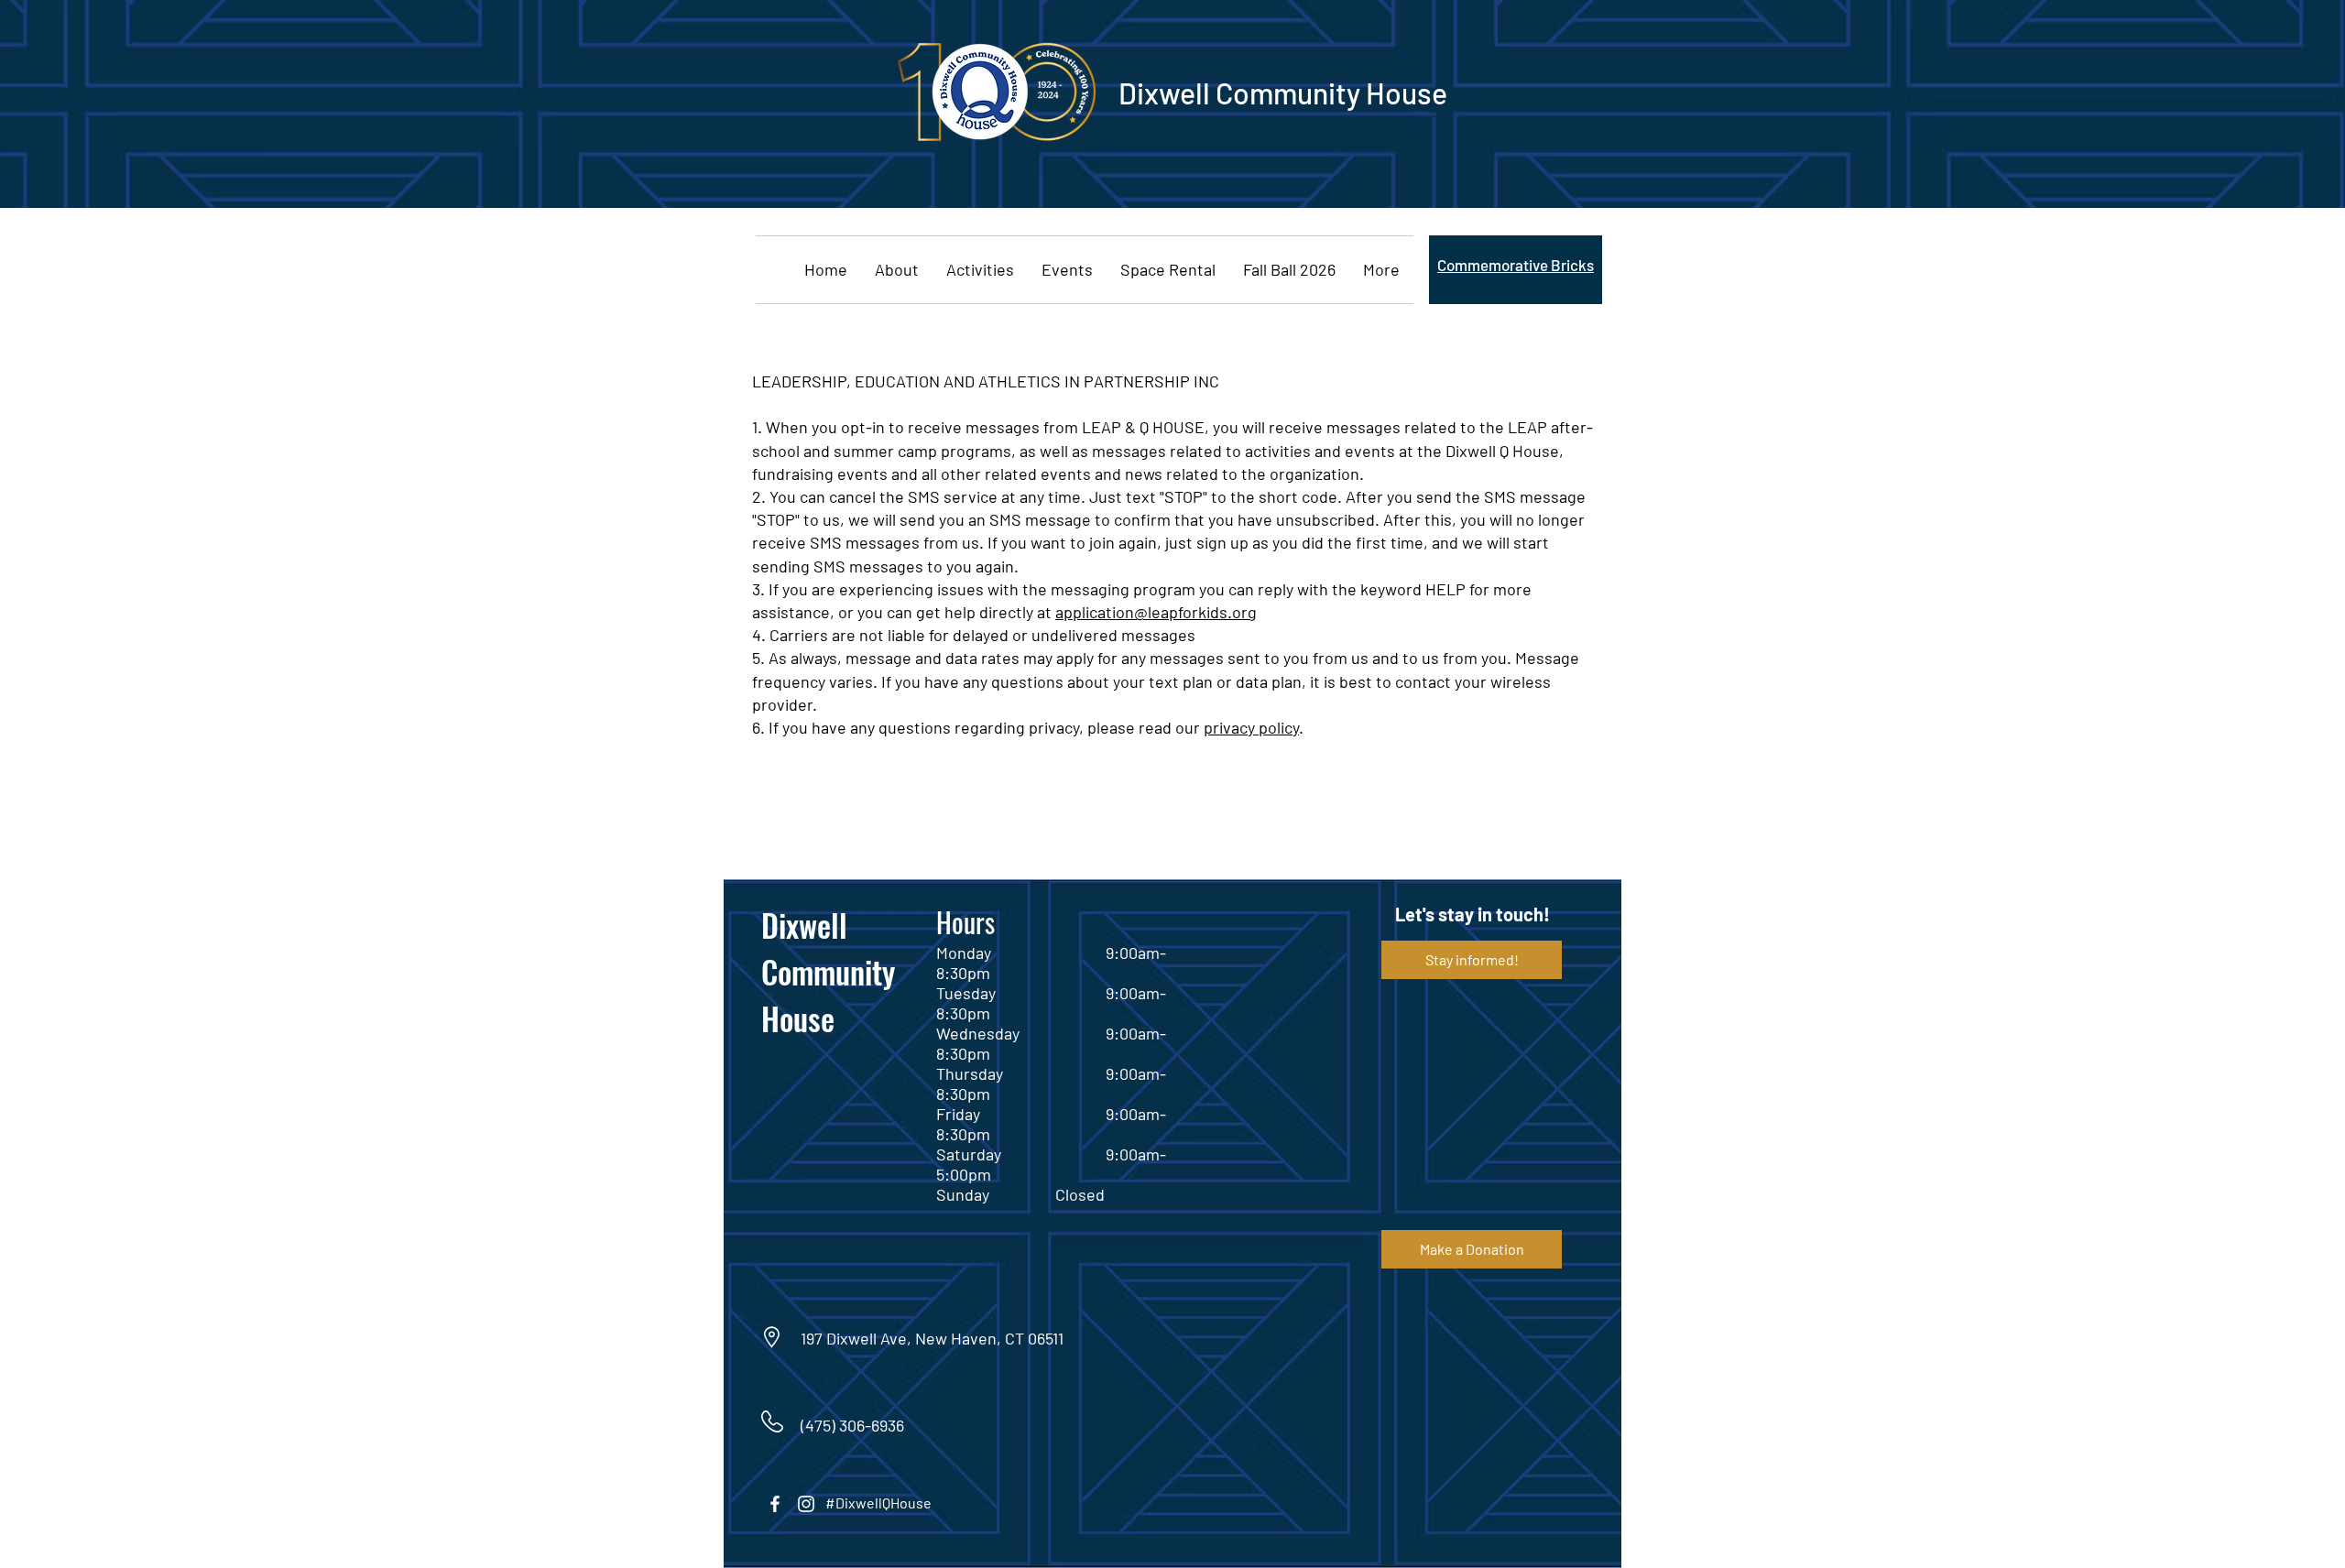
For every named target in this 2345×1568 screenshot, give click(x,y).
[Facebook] (775, 1504)
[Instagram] (806, 1504)
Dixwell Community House (828, 971)
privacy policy (1251, 727)
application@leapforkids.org (1156, 612)
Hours (965, 922)
